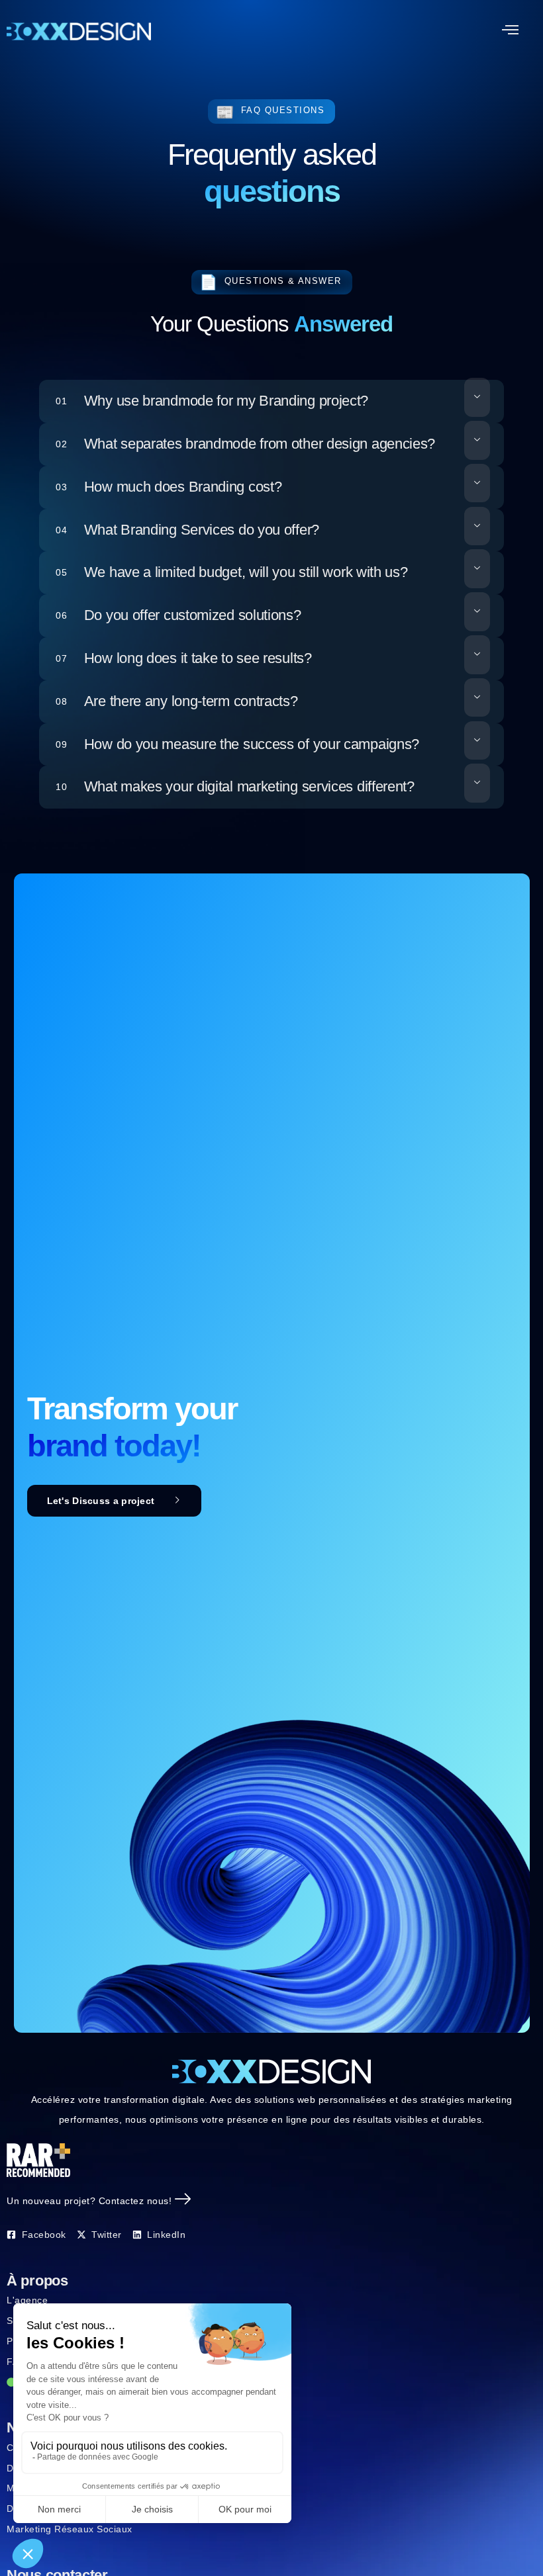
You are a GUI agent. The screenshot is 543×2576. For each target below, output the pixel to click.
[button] (511, 31)
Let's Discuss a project (101, 1501)
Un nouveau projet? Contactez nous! (89, 2201)
